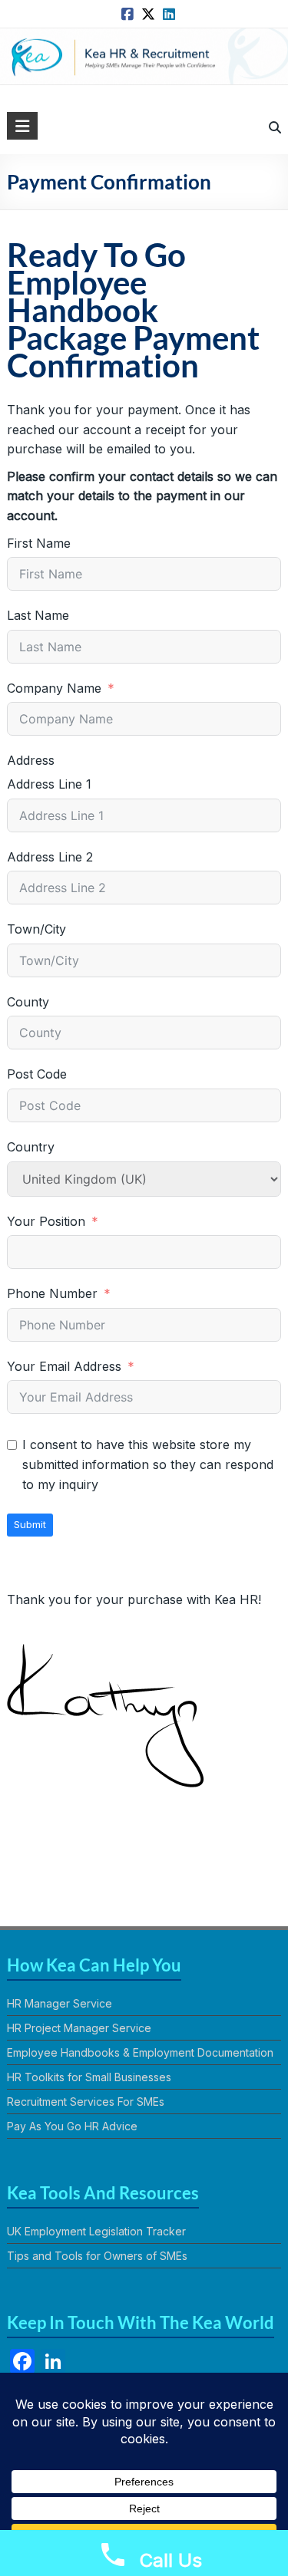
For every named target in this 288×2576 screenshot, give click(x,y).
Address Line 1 (49, 784)
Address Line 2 (50, 857)
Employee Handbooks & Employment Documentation (140, 2052)
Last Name (38, 615)
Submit (30, 1524)
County (28, 1002)
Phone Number (52, 1293)
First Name (39, 543)
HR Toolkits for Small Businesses (89, 2077)
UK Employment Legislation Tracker (96, 2231)
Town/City (36, 929)
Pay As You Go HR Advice (72, 2126)
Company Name (54, 688)
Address (31, 760)
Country (31, 1147)
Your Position (46, 1221)
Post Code (37, 1074)
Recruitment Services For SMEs (86, 2102)
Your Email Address (64, 1366)
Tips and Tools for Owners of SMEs (97, 2256)
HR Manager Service (60, 2003)
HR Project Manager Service (79, 2028)
